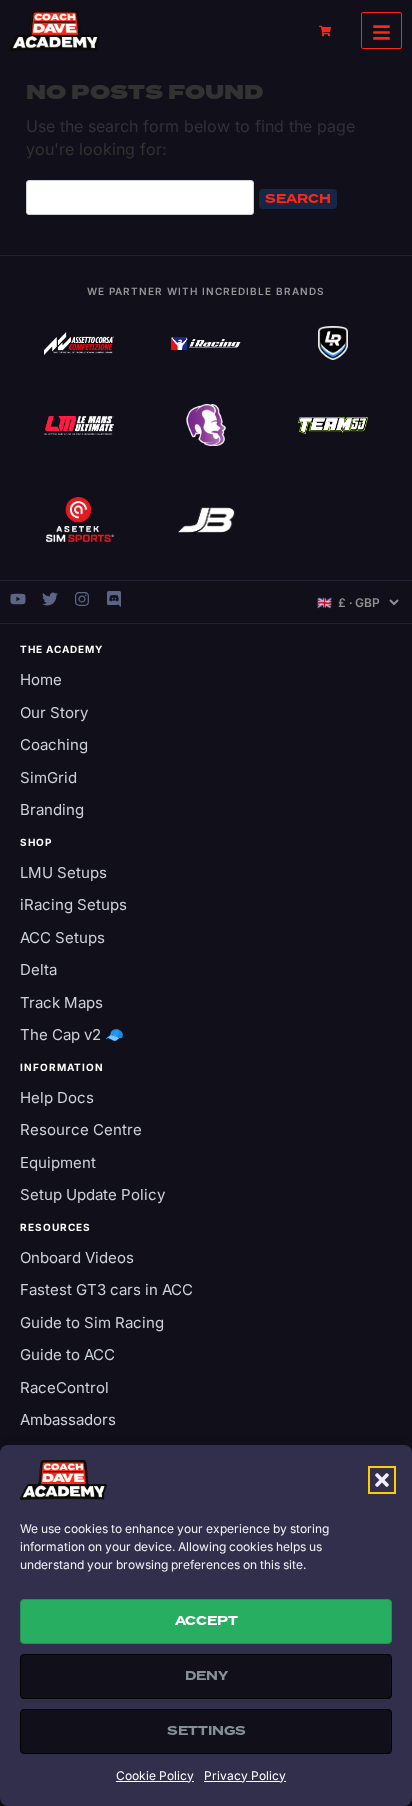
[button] (382, 1480)
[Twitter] (50, 599)
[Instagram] (82, 599)
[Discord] (114, 599)
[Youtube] (18, 599)
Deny (206, 1676)
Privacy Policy (245, 1775)
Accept (206, 1621)
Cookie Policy (155, 1775)
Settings (206, 1731)
